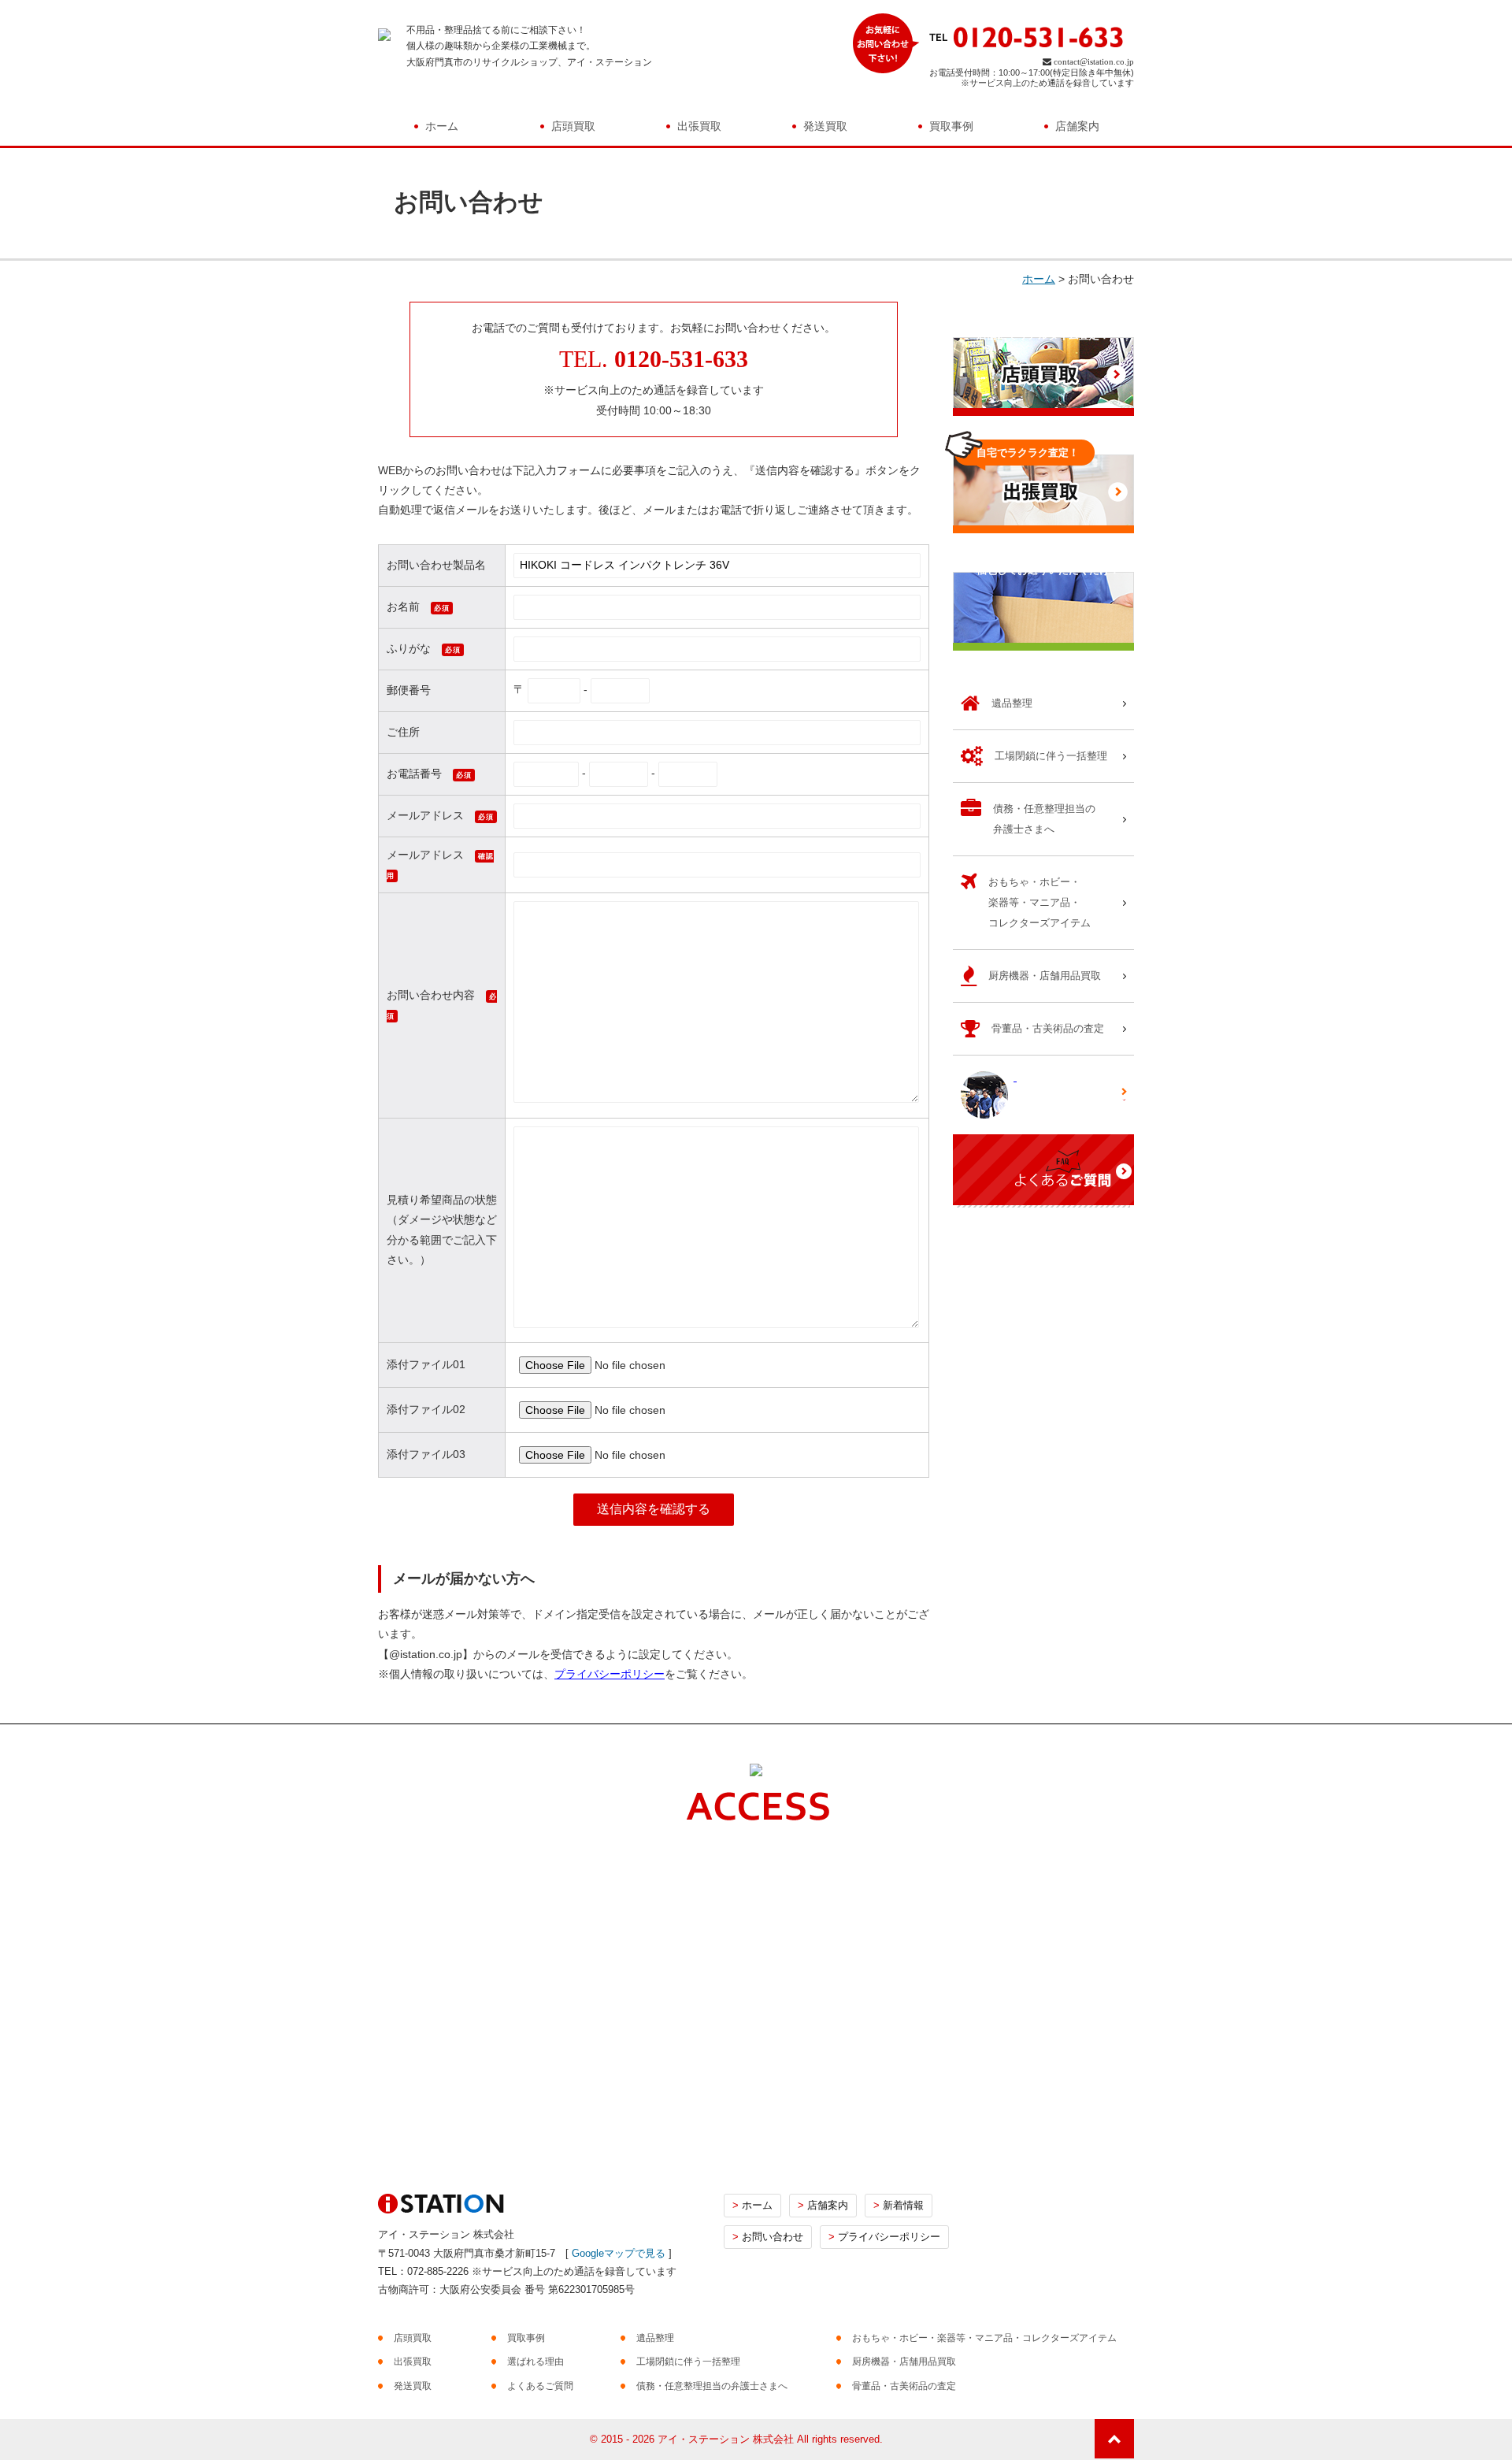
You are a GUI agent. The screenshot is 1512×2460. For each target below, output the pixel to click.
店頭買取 (573, 126)
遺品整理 (655, 2338)
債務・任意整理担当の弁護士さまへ (712, 2386)
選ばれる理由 (535, 2362)
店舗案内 (1077, 126)
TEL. (654, 359)
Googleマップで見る (619, 2253)
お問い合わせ (768, 2237)
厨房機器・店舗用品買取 (904, 2362)
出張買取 (699, 126)
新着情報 (899, 2205)
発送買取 (825, 126)
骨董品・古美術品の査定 (904, 2386)
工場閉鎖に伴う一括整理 (688, 2362)
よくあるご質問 (540, 2386)
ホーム (442, 126)
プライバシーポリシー (610, 1674)
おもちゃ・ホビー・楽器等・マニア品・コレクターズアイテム (984, 2338)
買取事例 (951, 126)
